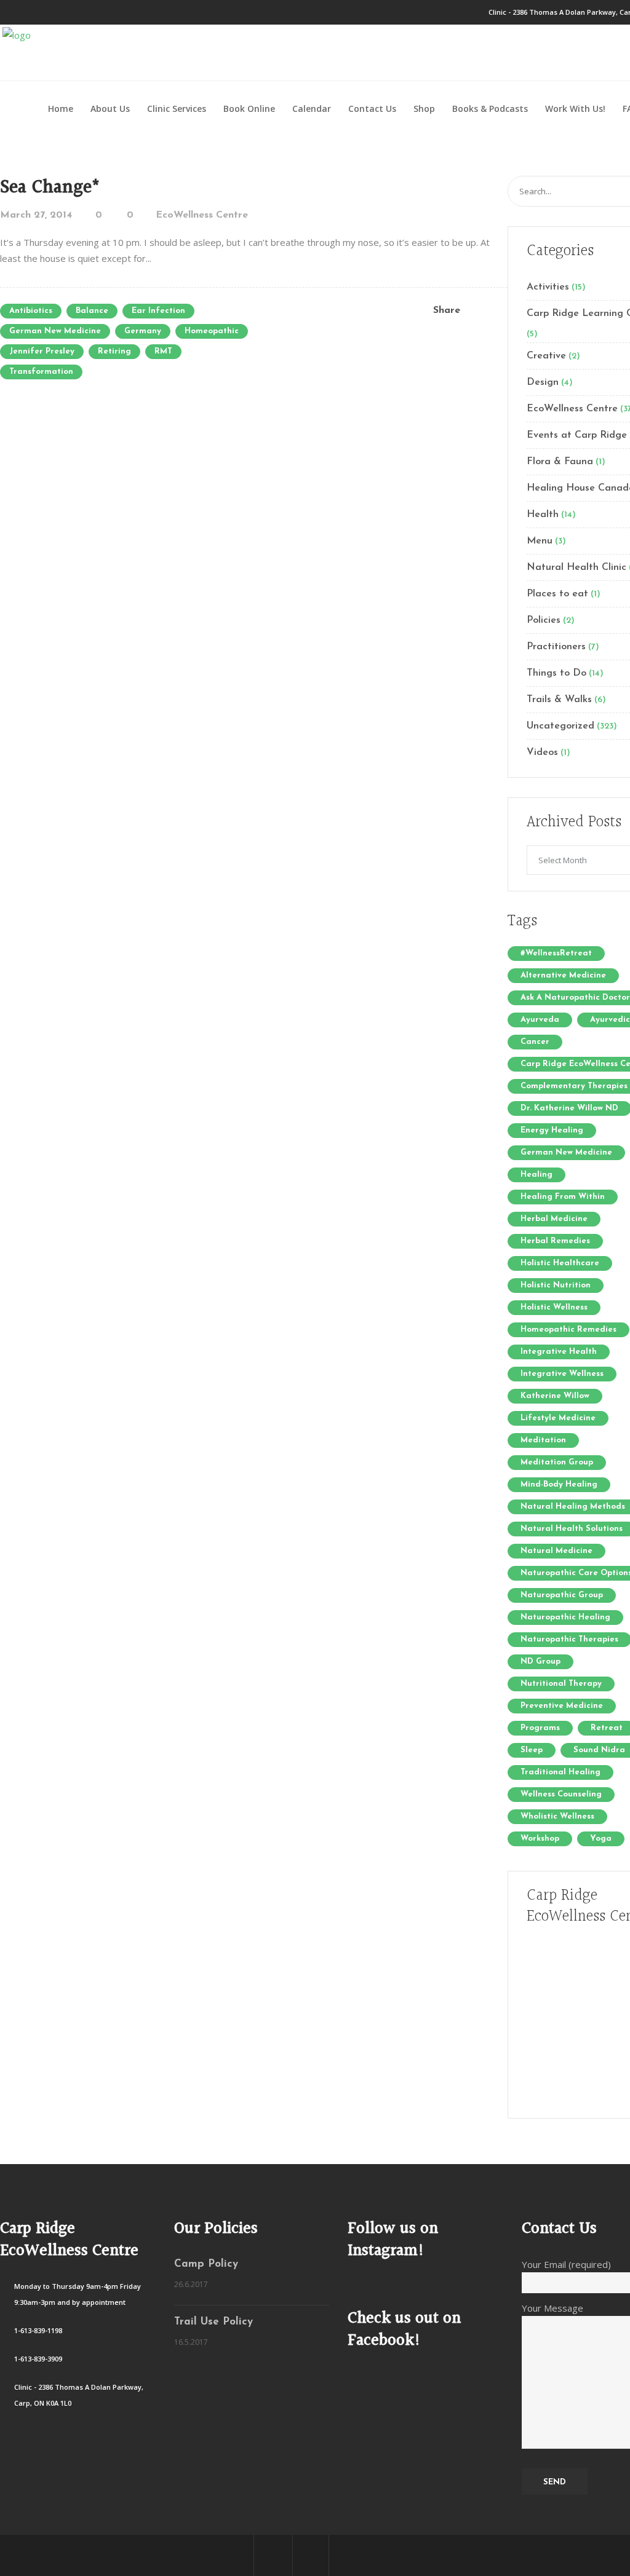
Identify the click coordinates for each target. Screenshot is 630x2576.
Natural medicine (556, 1551)
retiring (114, 351)
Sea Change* (50, 188)
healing (536, 1175)
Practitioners (556, 647)
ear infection (158, 311)
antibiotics (31, 311)
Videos (542, 753)
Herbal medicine (554, 1219)
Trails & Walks (559, 700)
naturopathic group (562, 1595)
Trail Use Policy (213, 2322)
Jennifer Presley (42, 351)
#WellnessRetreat (556, 953)
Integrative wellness (562, 1374)
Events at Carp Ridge (577, 435)
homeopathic (212, 331)
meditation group (557, 1462)
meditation (543, 1440)
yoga (601, 1839)
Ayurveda (540, 1020)
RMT (163, 351)
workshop (540, 1839)
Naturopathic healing (565, 1617)
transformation (41, 372)
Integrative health (559, 1352)
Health (543, 515)
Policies (544, 620)
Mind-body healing (559, 1484)
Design (543, 382)
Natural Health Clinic (576, 567)
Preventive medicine (562, 1706)
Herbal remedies (555, 1241)
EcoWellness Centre (202, 215)
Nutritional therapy (561, 1684)
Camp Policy (206, 2264)
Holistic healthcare (560, 1263)
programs (540, 1728)
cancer (535, 1042)
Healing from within (563, 1197)
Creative (546, 356)
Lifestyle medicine (558, 1418)
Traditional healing (560, 1772)
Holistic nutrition (556, 1285)
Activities (548, 287)
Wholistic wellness (557, 1816)
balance (92, 311)
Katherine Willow (555, 1396)
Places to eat (557, 594)
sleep (532, 1750)
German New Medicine (55, 331)
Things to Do (556, 673)
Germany (143, 331)
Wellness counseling (561, 1794)
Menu (540, 541)
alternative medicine (563, 975)
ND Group (540, 1661)
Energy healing (552, 1130)
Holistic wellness (554, 1307)
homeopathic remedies (568, 1329)
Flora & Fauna (560, 462)
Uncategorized (560, 726)
